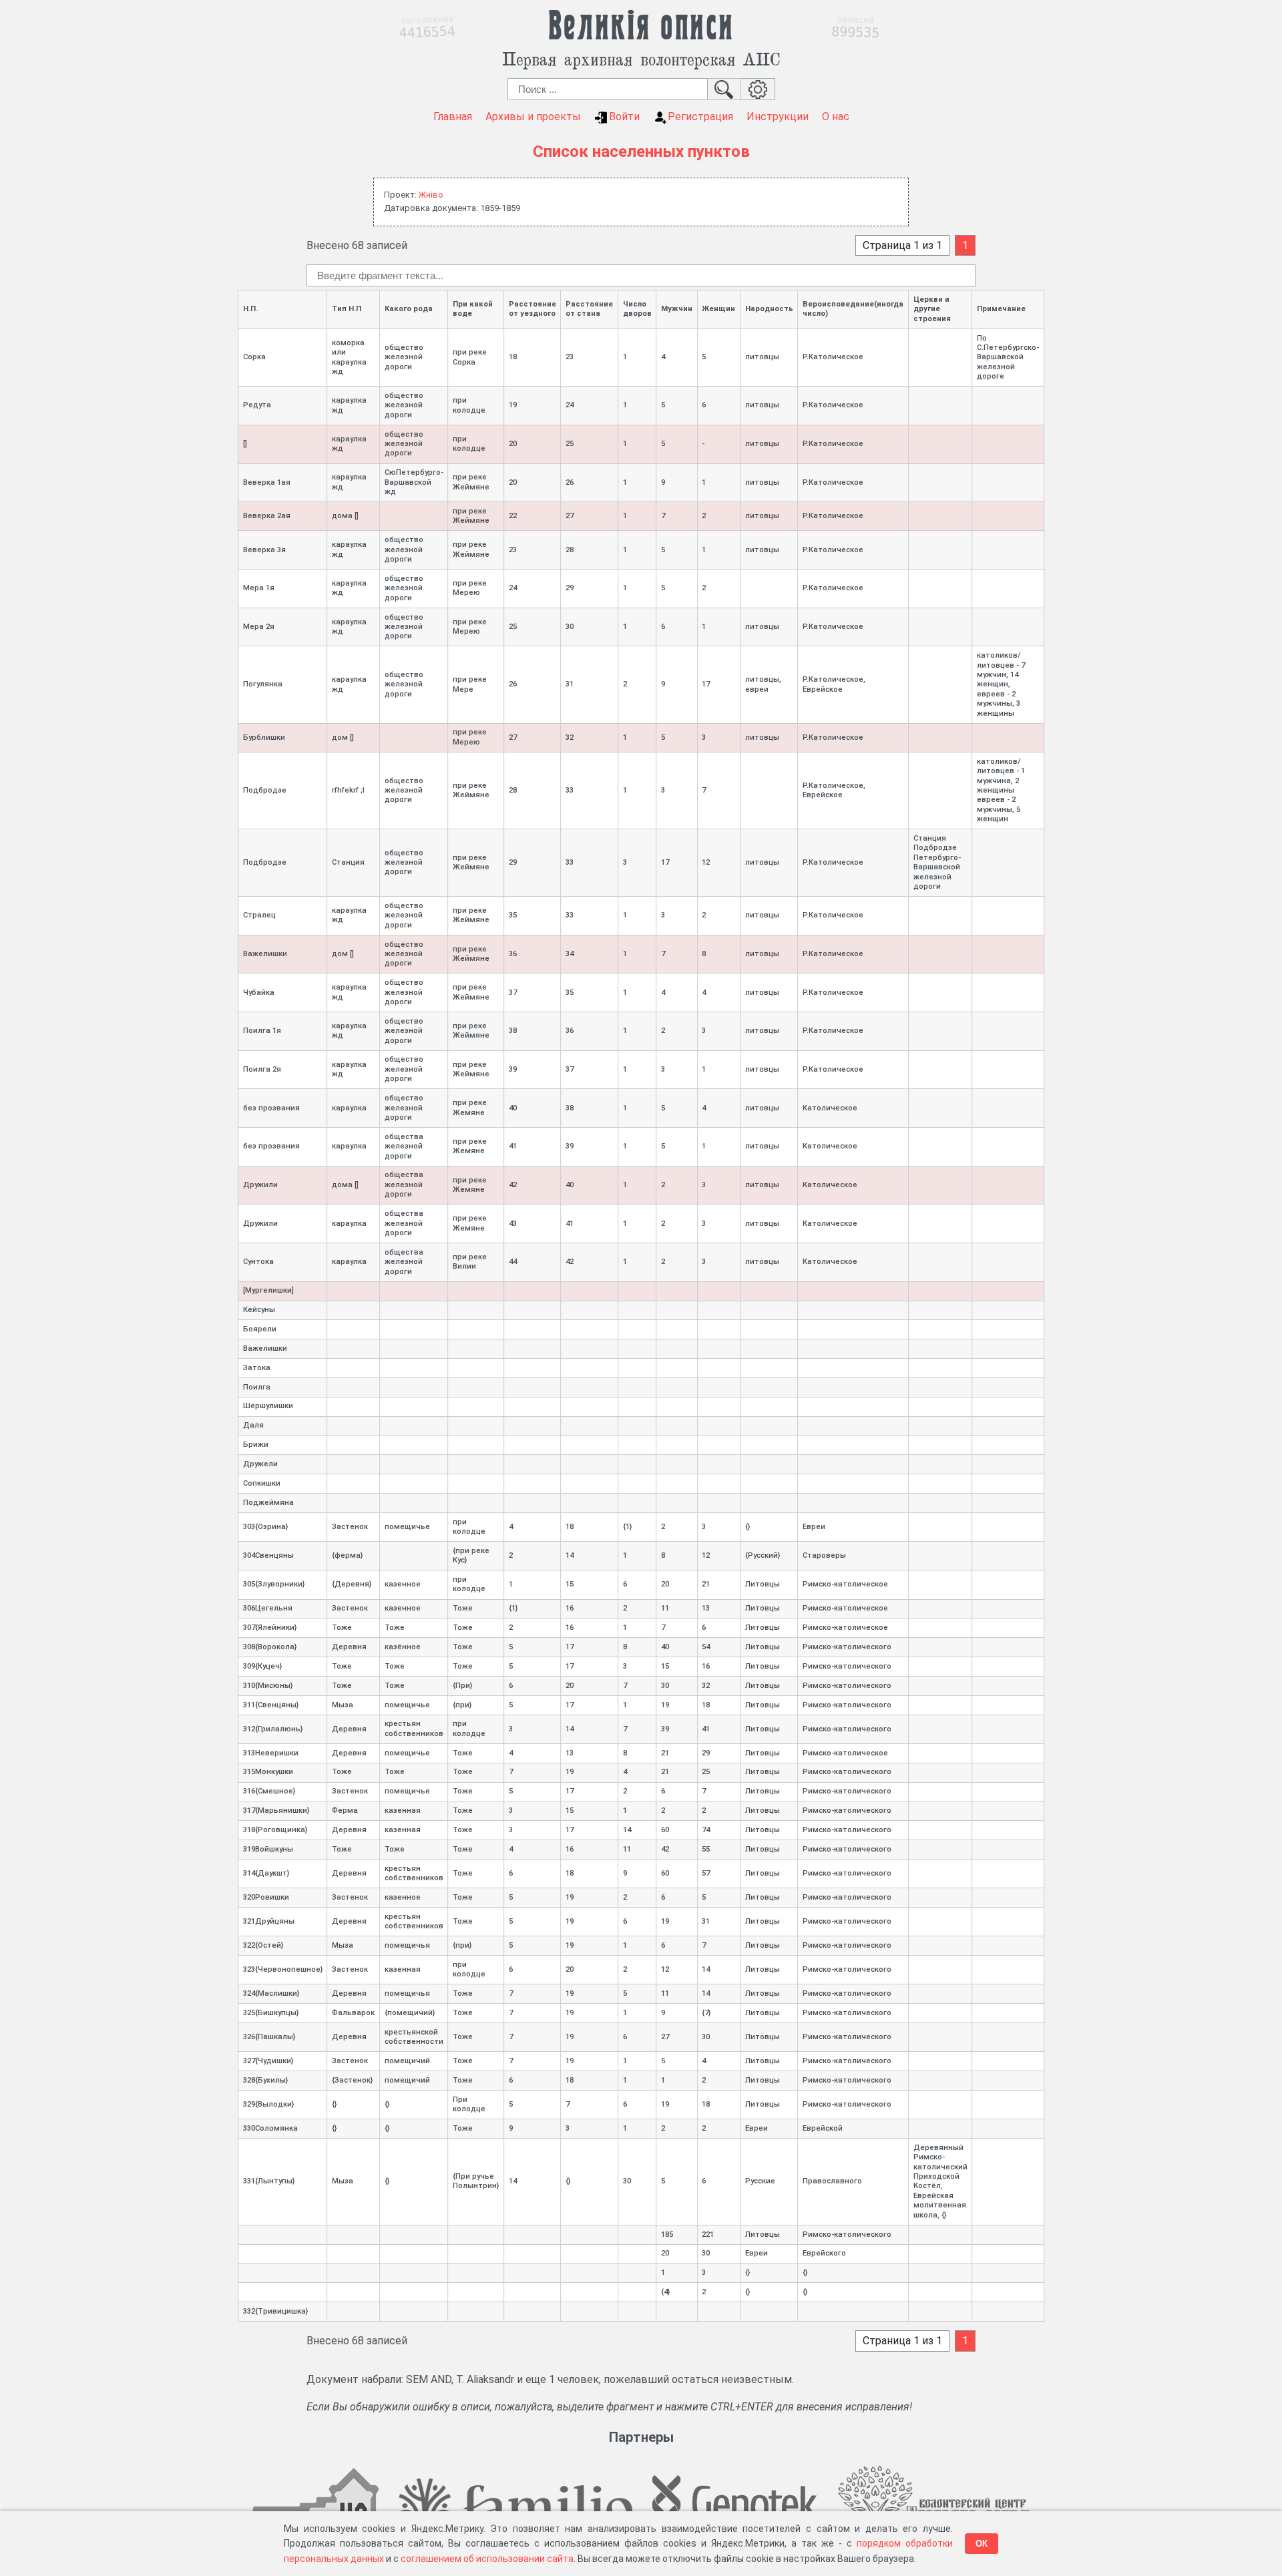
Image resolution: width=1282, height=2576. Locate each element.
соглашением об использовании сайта (487, 2559)
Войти (624, 117)
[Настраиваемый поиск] (758, 89)
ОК (982, 2544)
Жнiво (431, 195)
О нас (836, 117)
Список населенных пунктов (641, 152)
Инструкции (778, 117)
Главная (453, 117)
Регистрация (700, 117)
